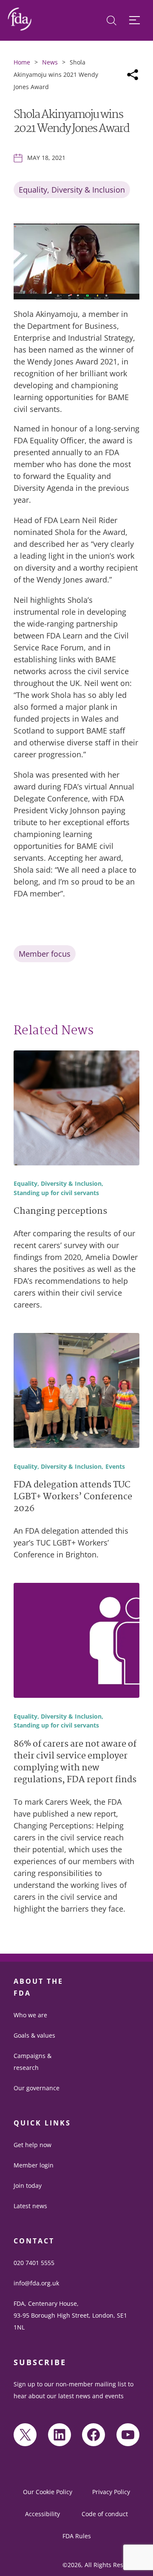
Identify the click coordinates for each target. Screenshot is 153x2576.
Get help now (33, 2145)
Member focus (45, 954)
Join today (28, 2185)
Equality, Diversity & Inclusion (72, 190)
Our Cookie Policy (48, 2492)
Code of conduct (105, 2514)
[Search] (112, 21)
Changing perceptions (60, 1212)
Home (22, 62)
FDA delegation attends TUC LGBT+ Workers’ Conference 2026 (73, 1497)
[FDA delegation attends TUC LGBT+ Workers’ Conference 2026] (76, 1392)
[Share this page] (133, 75)
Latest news (30, 2206)
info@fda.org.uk (36, 2283)
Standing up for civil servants (56, 1193)
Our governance (37, 2088)
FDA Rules (77, 2536)
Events (115, 1467)
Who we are (30, 2015)
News (50, 62)
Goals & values (34, 2035)
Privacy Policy (111, 2492)
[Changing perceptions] (76, 1109)
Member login (34, 2165)
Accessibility (42, 2514)
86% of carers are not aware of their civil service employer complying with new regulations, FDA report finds (75, 1763)
